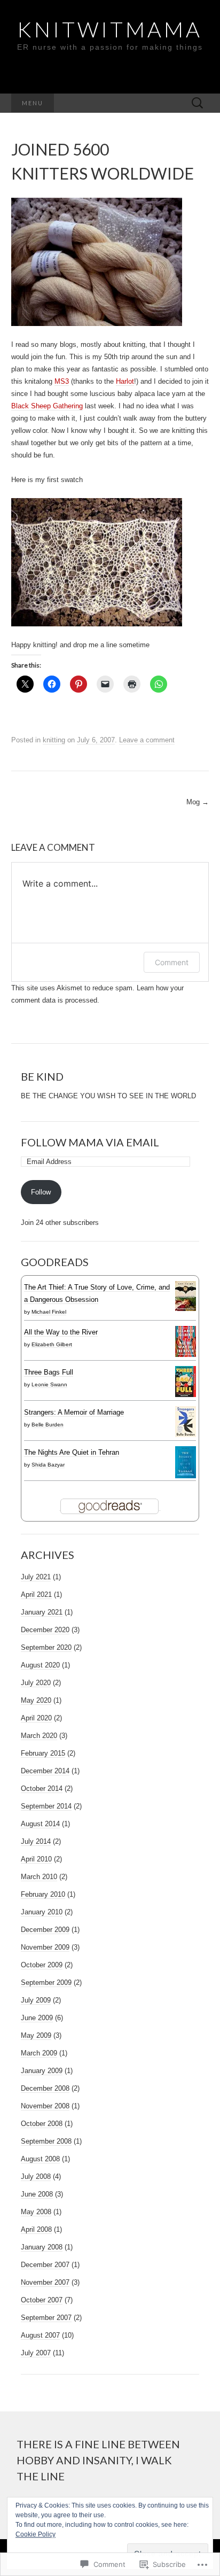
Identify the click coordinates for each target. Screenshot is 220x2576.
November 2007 (45, 2282)
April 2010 (36, 1859)
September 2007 (46, 2318)
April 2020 (36, 1718)
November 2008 (45, 2106)
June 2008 (37, 2194)
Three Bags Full (49, 1372)
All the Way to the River (61, 1332)
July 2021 (36, 1577)
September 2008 (46, 2141)
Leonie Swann (49, 1384)
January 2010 (42, 1912)
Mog (198, 802)
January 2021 (42, 1612)
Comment (172, 962)
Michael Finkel (49, 1312)
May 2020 (36, 1700)
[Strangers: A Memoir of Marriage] (186, 1421)
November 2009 (45, 1947)
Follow (41, 1192)
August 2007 (40, 2335)
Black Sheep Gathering (47, 406)
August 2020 (40, 1665)
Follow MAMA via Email (90, 1142)
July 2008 (36, 2177)
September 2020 (46, 1647)
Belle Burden (48, 1425)
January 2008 (42, 2247)
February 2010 (43, 1894)
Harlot (125, 381)
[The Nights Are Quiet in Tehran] (186, 1462)
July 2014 (36, 1841)
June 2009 (37, 2018)
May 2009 (36, 2035)
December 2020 (45, 1630)
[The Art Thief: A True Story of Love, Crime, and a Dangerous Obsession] (186, 1295)
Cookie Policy (36, 2534)
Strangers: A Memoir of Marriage (74, 1412)
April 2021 (36, 1595)
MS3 (62, 381)
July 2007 (36, 2353)
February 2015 (43, 1753)
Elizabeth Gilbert (52, 1344)
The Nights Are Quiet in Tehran (72, 1452)
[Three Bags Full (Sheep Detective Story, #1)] (186, 1381)
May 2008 (36, 2212)
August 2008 (40, 2159)
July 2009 (36, 2000)
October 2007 (42, 2300)
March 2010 (39, 1877)
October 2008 (42, 2124)
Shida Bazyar (48, 1465)
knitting (54, 740)
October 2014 (42, 1789)
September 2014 (46, 1806)
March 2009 (39, 2053)
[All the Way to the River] (186, 1341)
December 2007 (45, 2265)
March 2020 (39, 1736)
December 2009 (45, 1930)
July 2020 (36, 1683)
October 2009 (42, 1965)
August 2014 (40, 1824)
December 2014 (45, 1771)
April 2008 (36, 2229)
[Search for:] (198, 103)
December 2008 (45, 2088)
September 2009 (46, 1983)
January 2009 (42, 2071)
